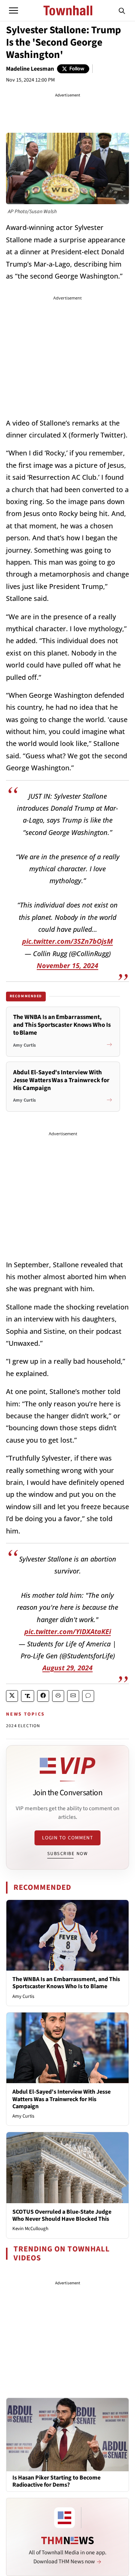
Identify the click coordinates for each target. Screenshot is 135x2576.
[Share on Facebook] (43, 1696)
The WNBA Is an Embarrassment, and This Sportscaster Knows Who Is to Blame (66, 1983)
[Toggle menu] (13, 10)
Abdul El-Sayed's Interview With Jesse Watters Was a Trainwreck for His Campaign (61, 2099)
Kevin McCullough (30, 2229)
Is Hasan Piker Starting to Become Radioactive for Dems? (56, 2481)
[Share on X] (12, 1696)
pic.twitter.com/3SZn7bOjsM (67, 941)
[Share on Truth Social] (28, 1696)
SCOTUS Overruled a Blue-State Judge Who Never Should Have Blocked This (62, 2215)
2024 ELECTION (23, 1726)
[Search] (122, 10)
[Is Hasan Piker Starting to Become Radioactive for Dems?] (67, 2434)
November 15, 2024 (67, 965)
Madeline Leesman (30, 69)
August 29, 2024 (67, 1668)
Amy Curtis (23, 1996)
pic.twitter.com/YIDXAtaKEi (68, 1631)
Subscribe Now (67, 1854)
